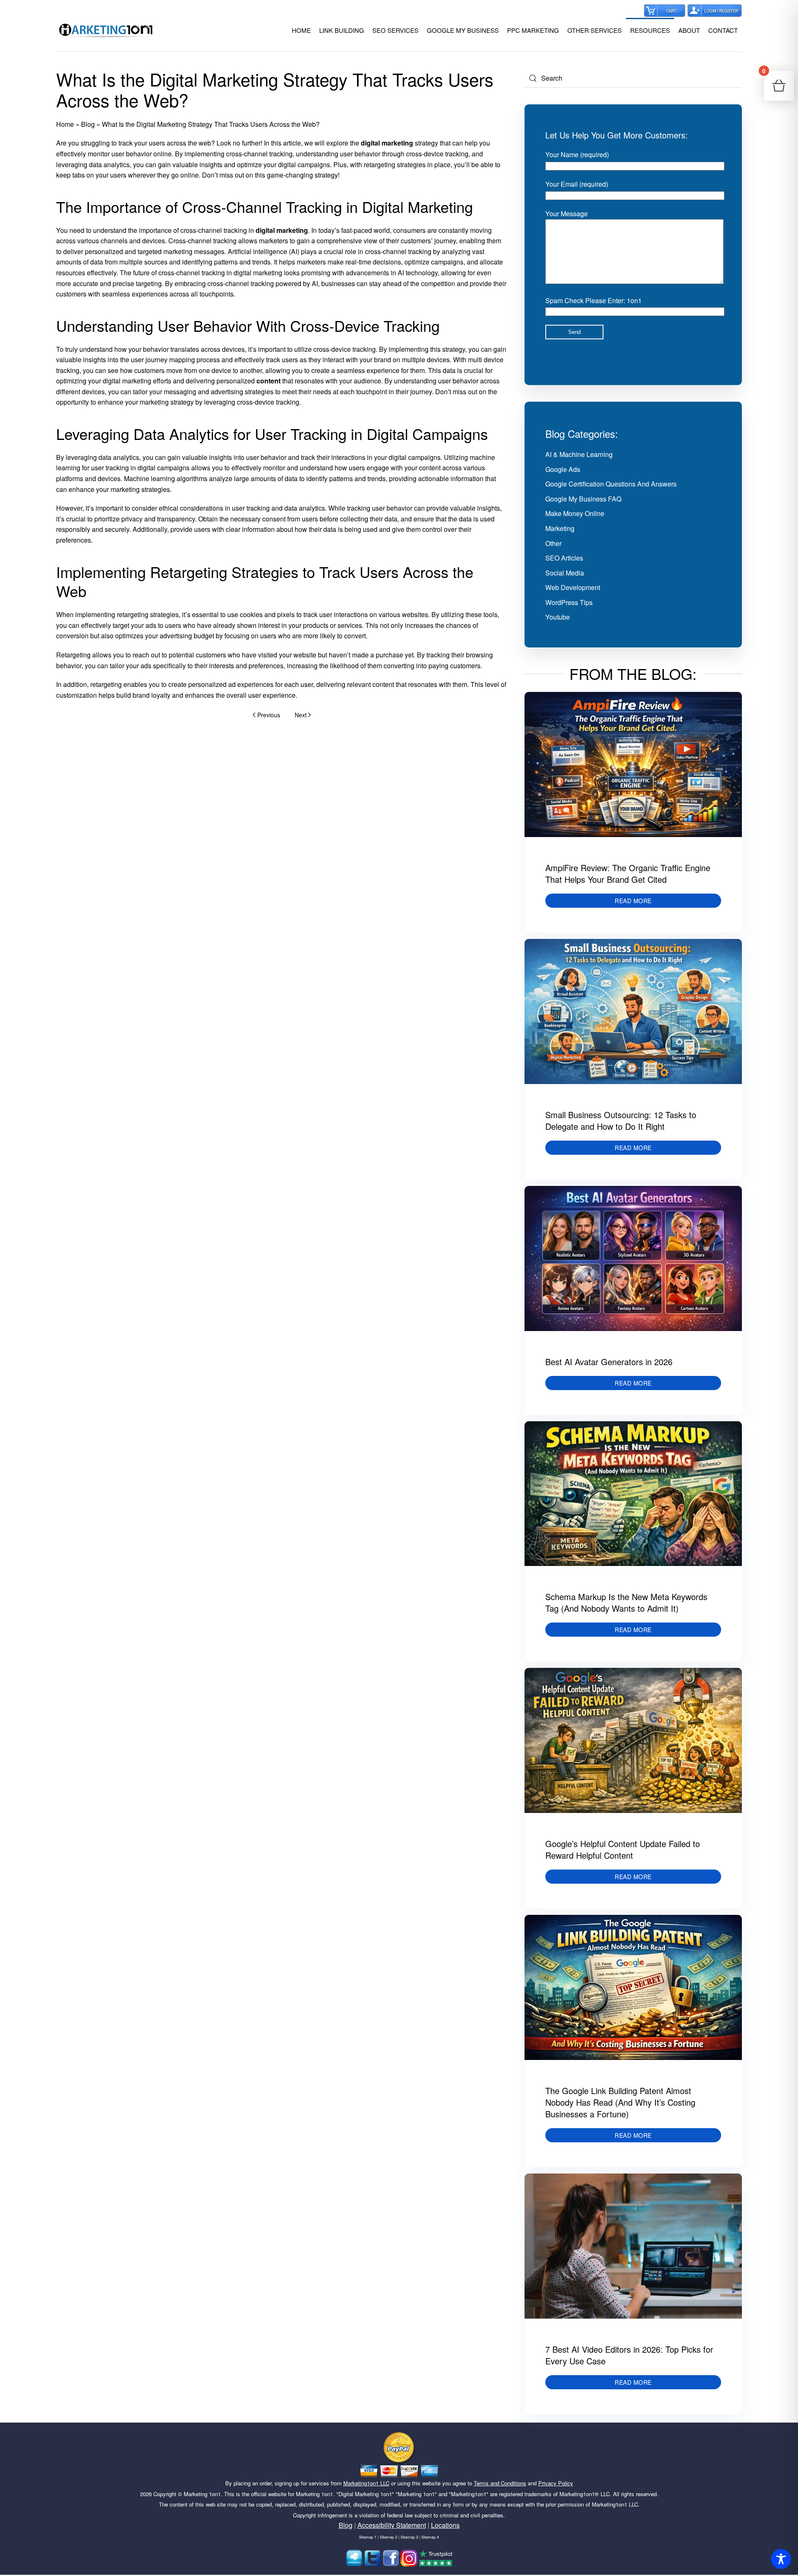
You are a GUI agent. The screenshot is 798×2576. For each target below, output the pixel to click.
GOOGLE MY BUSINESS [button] (463, 30)
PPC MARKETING (533, 30)
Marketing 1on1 (202, 2494)
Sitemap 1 (368, 2537)
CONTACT (723, 30)
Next (301, 715)
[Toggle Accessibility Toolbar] (781, 2559)
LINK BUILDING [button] (342, 30)
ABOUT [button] (689, 30)
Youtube (558, 617)
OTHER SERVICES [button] (595, 30)
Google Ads (563, 469)
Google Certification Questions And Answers (611, 484)
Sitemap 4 (430, 2537)
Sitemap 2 (389, 2537)
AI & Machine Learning (579, 454)
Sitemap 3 (409, 2537)
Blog (88, 124)
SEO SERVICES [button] (395, 30)
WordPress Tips (569, 602)
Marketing (560, 528)
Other (553, 543)
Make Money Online (575, 513)
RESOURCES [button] (650, 30)
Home (65, 124)
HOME (301, 30)
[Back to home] (106, 30)
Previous (269, 715)
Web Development (573, 587)
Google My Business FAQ (583, 499)
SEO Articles (564, 558)
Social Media (565, 573)
